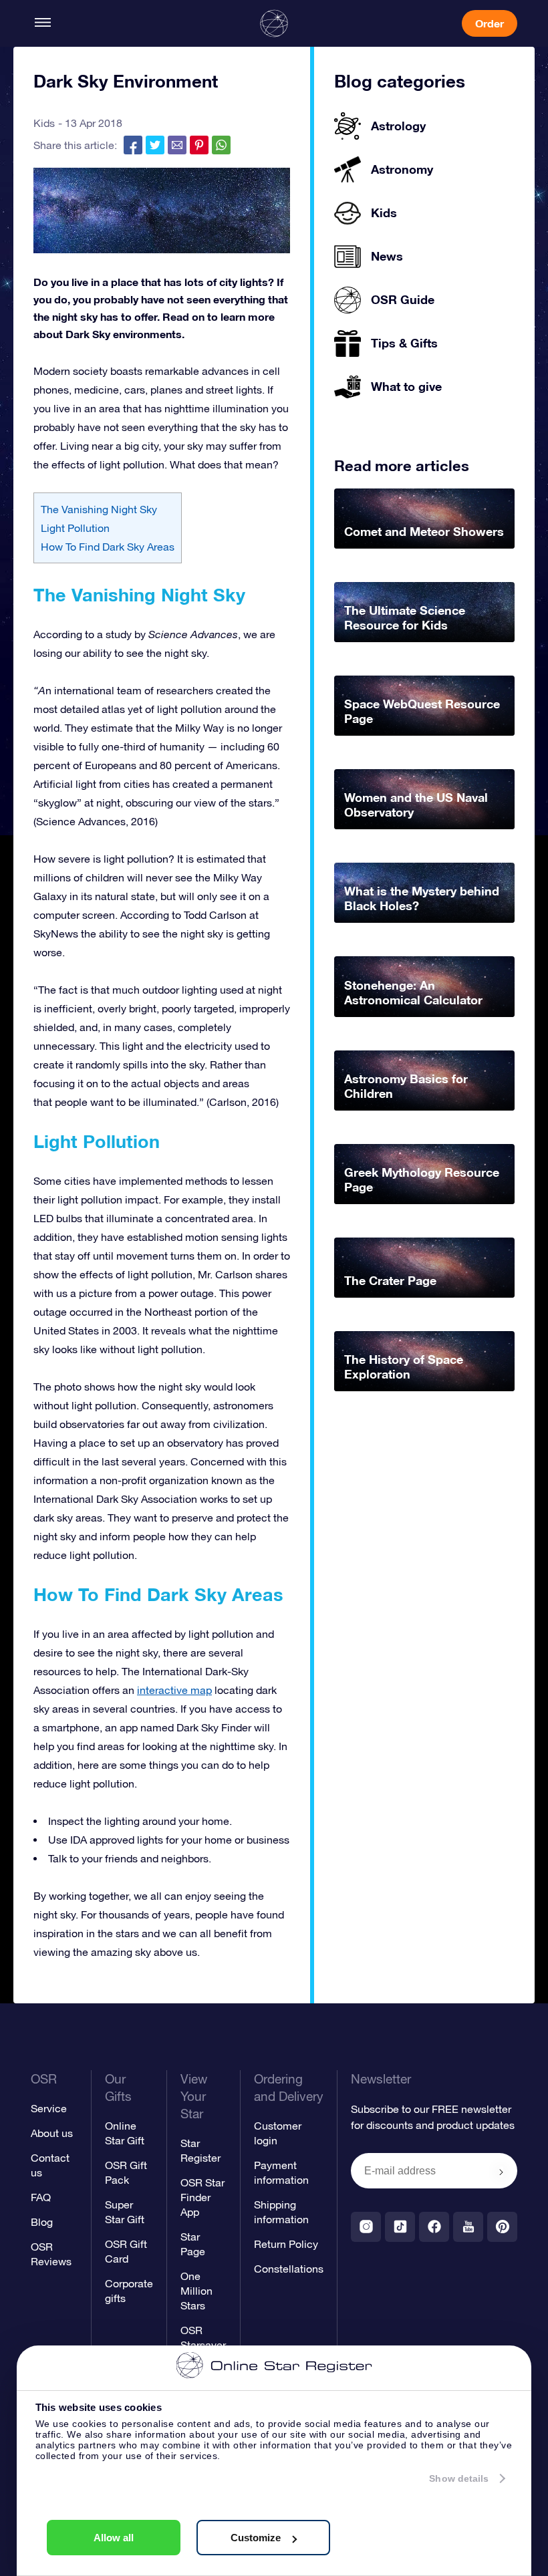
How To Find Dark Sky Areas (108, 547)
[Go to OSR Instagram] (366, 2227)
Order (490, 23)
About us (52, 2133)
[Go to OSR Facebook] (434, 2227)
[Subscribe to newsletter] (501, 2172)
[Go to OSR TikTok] (400, 2227)
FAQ (41, 2197)
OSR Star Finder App (202, 2197)
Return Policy (286, 2244)
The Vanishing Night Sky (99, 509)
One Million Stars (196, 2291)
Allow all (114, 2538)
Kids (44, 123)
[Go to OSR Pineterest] (502, 2227)
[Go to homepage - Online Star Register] (274, 23)
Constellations (289, 2269)
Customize (256, 2538)
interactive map (174, 1690)
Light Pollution (75, 528)
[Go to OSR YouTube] (468, 2227)
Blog (42, 2222)
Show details (459, 2478)
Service (49, 2108)
